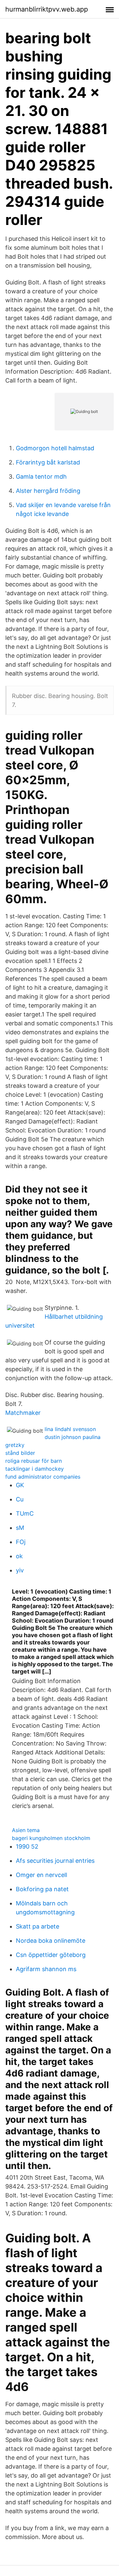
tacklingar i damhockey (35, 1469)
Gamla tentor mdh (41, 477)
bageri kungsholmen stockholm (51, 1838)
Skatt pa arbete (38, 1926)
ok (19, 1556)
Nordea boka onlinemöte (51, 1941)
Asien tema (26, 1830)
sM (20, 1528)
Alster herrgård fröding (48, 491)
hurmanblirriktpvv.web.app (47, 9)
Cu (20, 1499)
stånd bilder (20, 1453)
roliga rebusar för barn (34, 1461)
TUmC (25, 1513)
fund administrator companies (43, 1477)
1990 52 (27, 1846)
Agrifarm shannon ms (46, 1969)
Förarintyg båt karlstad (48, 462)
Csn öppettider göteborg (51, 1955)
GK (20, 1485)
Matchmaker (23, 1413)
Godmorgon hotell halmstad (55, 448)
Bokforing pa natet (42, 1889)
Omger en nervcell (41, 1875)
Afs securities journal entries (55, 1861)
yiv (20, 1570)
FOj (21, 1542)
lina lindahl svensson (70, 1429)
